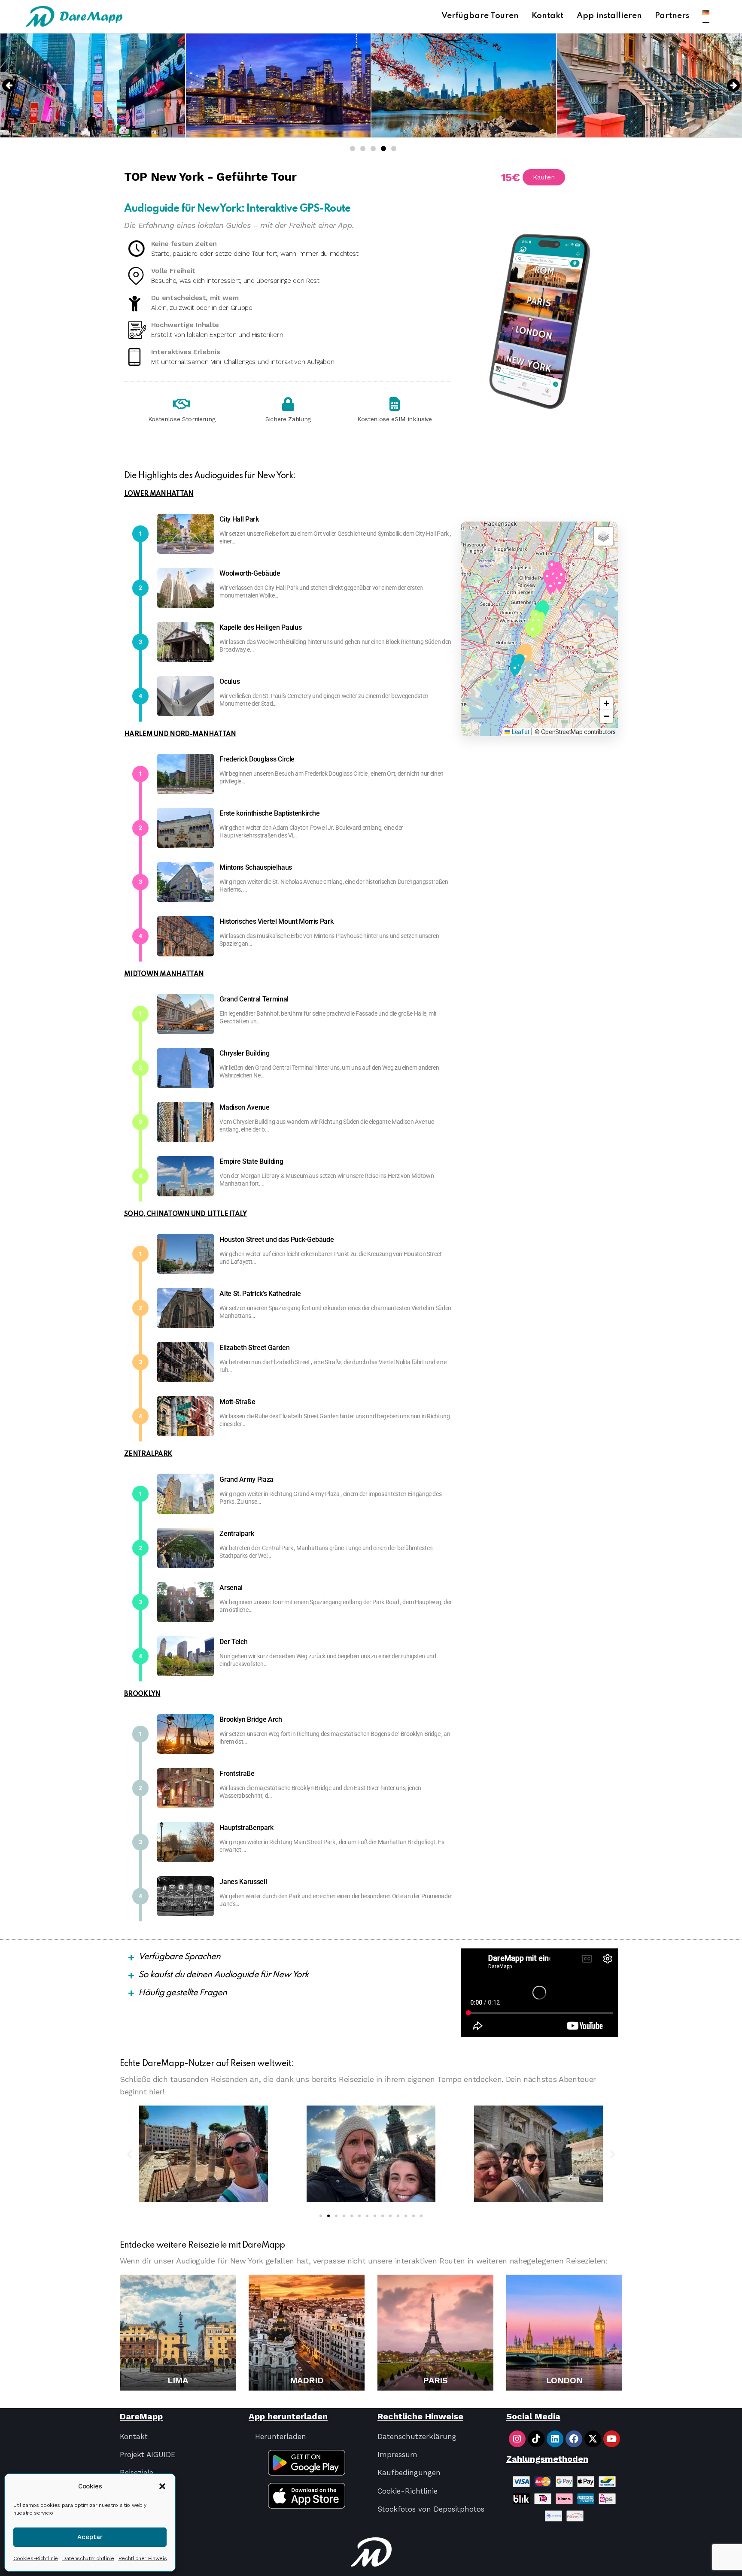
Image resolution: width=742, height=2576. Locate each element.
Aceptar (90, 2537)
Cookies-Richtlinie (36, 2558)
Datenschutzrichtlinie (88, 2558)
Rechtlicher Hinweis (143, 2558)
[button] (162, 2486)
